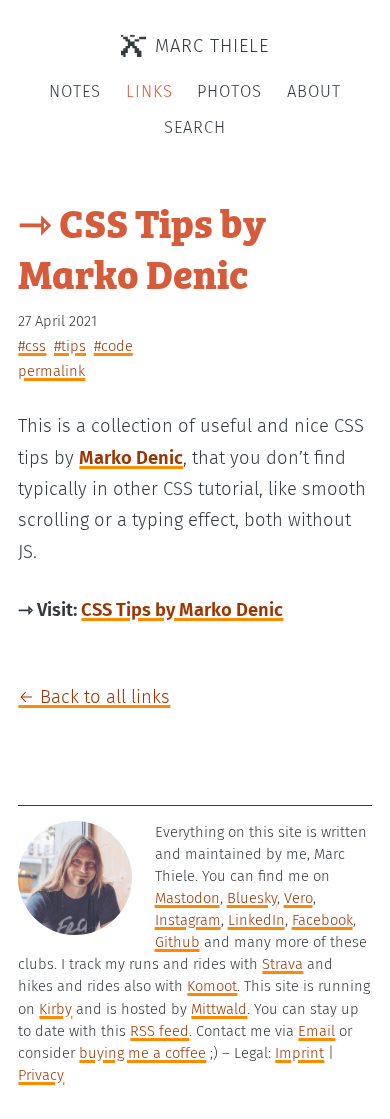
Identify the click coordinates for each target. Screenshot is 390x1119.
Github (177, 942)
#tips (70, 346)
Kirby (55, 1009)
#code (113, 346)
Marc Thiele (212, 46)
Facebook (322, 920)
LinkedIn (256, 920)
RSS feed (159, 1031)
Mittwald (219, 1009)
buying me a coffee (142, 1053)
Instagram (188, 920)
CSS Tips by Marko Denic (182, 610)
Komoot (212, 986)
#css (32, 346)
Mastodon (187, 898)
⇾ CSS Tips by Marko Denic (142, 247)
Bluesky (252, 898)
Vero (298, 898)
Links (149, 91)
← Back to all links (94, 697)
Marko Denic (131, 458)
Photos (229, 91)
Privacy (41, 1075)
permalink (51, 371)
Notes (75, 91)
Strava (282, 964)
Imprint (299, 1053)
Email (316, 1031)
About (314, 91)
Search (195, 127)
